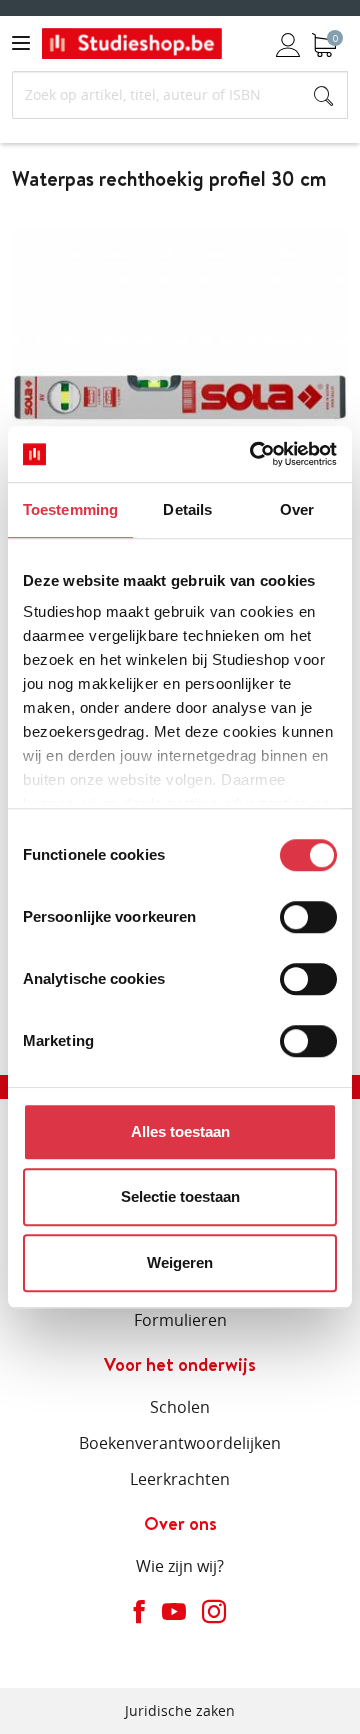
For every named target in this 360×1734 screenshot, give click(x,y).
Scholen (180, 1407)
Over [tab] (297, 509)
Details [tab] (187, 509)
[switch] (308, 917)
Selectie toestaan (180, 1196)
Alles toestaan (180, 1131)
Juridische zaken (180, 1710)
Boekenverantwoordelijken (180, 1443)
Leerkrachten (180, 1479)
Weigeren (180, 1262)
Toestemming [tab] (70, 509)
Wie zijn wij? (180, 1566)
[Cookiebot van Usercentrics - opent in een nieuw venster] (254, 454)
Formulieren (180, 1320)
